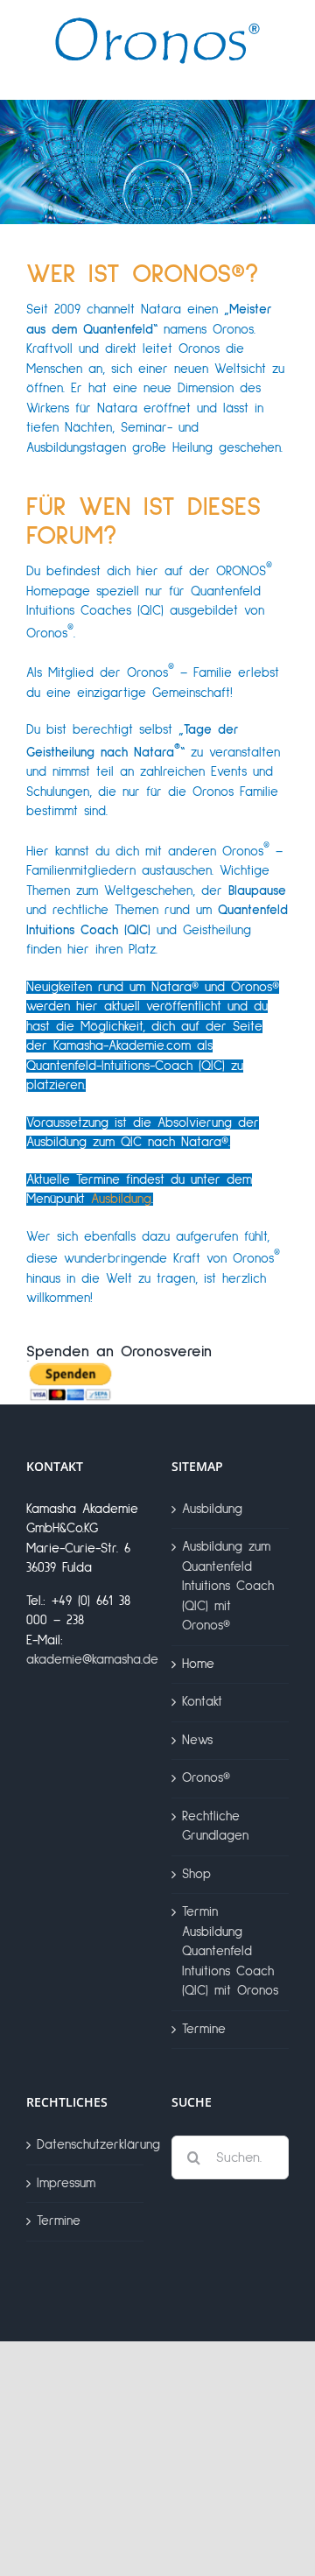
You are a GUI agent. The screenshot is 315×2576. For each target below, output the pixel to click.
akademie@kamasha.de (92, 1660)
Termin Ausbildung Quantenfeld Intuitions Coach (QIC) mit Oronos (230, 1951)
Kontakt (202, 1702)
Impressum (66, 2183)
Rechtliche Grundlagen (215, 1826)
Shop (196, 1874)
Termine (204, 2029)
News (197, 1740)
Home (198, 1664)
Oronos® (206, 1778)
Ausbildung (121, 1199)
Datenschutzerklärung (86, 2145)
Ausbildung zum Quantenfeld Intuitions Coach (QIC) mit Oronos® (228, 1586)
